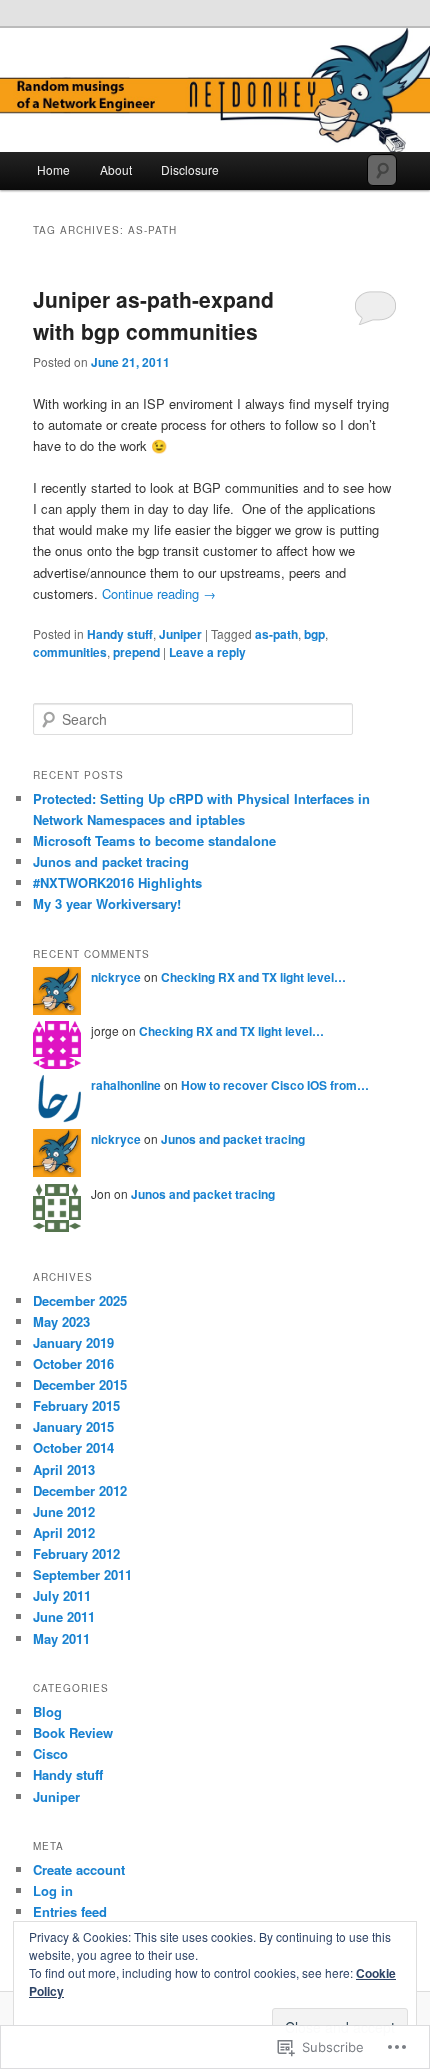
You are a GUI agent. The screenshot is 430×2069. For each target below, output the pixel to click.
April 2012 (64, 1532)
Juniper (180, 634)
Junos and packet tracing (111, 861)
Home (53, 169)
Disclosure (190, 169)
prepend (136, 652)
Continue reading (159, 593)
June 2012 (64, 1511)
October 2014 (73, 1447)
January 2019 (73, 1342)
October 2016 (73, 1363)
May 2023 (61, 1321)
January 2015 (73, 1426)
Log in (53, 1890)
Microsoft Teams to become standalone (154, 840)
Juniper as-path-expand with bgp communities (153, 315)
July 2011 (62, 1595)
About (116, 169)
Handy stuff (120, 634)
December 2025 (80, 1300)
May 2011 (61, 1638)
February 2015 (76, 1405)
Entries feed (70, 1911)
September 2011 (82, 1574)
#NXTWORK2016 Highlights (117, 882)
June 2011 (64, 1616)
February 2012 (76, 1553)
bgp (314, 634)
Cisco (50, 1753)
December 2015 (80, 1384)
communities (70, 652)
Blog (47, 1711)
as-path (276, 634)
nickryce (116, 977)
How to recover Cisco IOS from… (275, 1085)
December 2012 (80, 1490)
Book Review (73, 1732)
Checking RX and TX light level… (253, 977)
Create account (79, 1869)
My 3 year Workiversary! (107, 903)
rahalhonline (126, 1085)
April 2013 (64, 1469)
